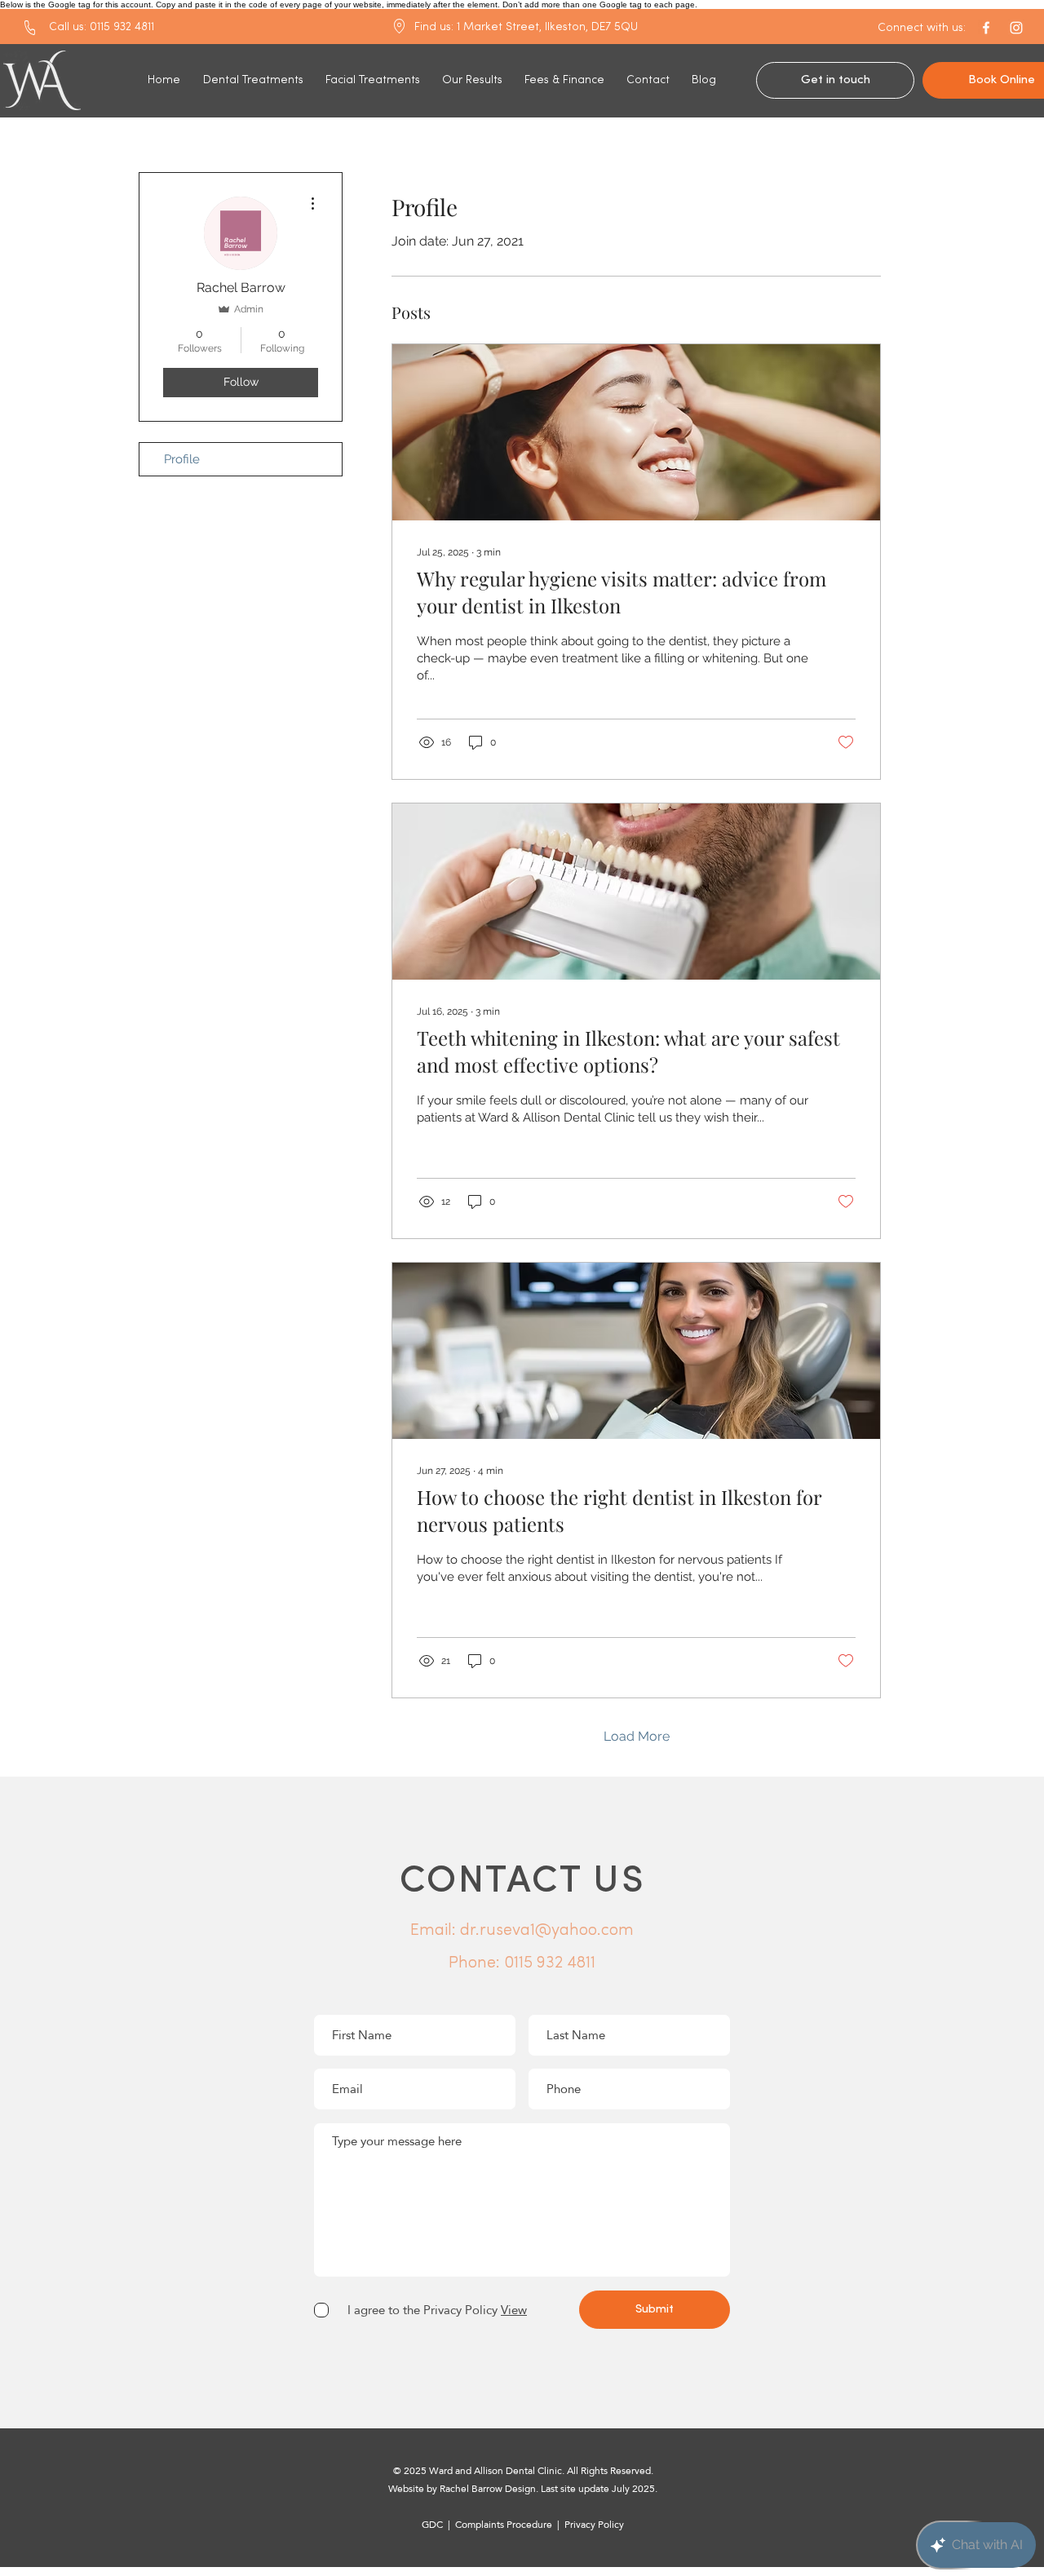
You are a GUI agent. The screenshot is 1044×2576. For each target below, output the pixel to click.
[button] (922, 29)
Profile (182, 459)
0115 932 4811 (550, 1963)
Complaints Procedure (505, 2525)
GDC (432, 2525)
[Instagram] (1016, 28)
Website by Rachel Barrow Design (462, 2489)
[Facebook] (986, 28)
